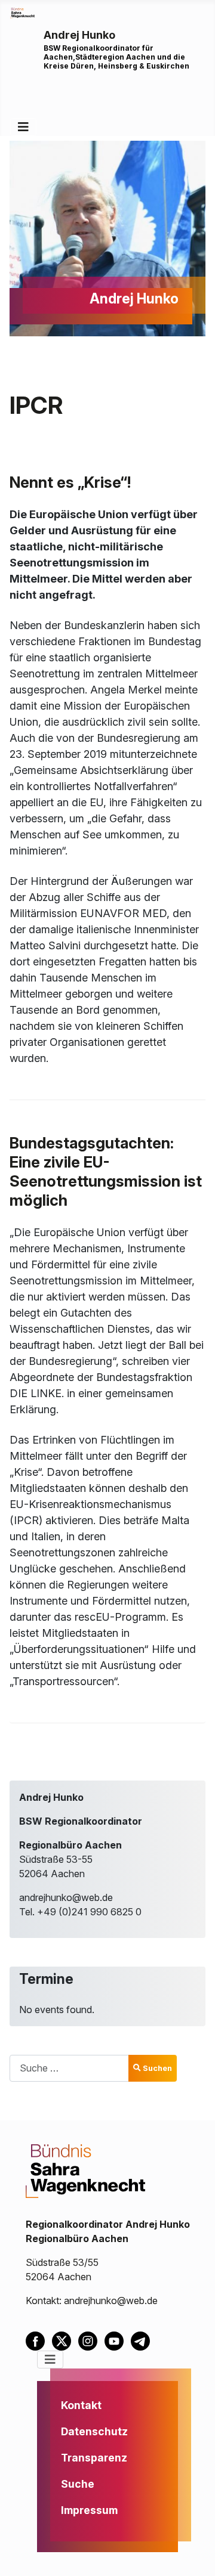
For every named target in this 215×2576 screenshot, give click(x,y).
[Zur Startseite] (22, 12)
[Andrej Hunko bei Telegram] (143, 2340)
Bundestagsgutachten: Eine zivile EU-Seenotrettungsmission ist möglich (106, 1171)
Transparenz (94, 2458)
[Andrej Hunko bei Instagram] (91, 2340)
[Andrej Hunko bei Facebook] (39, 2340)
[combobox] (69, 2068)
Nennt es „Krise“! (70, 482)
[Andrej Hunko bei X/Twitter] (65, 2340)
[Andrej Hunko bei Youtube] (118, 2340)
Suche (78, 2484)
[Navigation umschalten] (23, 127)
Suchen (157, 2068)
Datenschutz (94, 2431)
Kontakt (81, 2405)
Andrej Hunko (79, 35)
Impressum (89, 2510)
